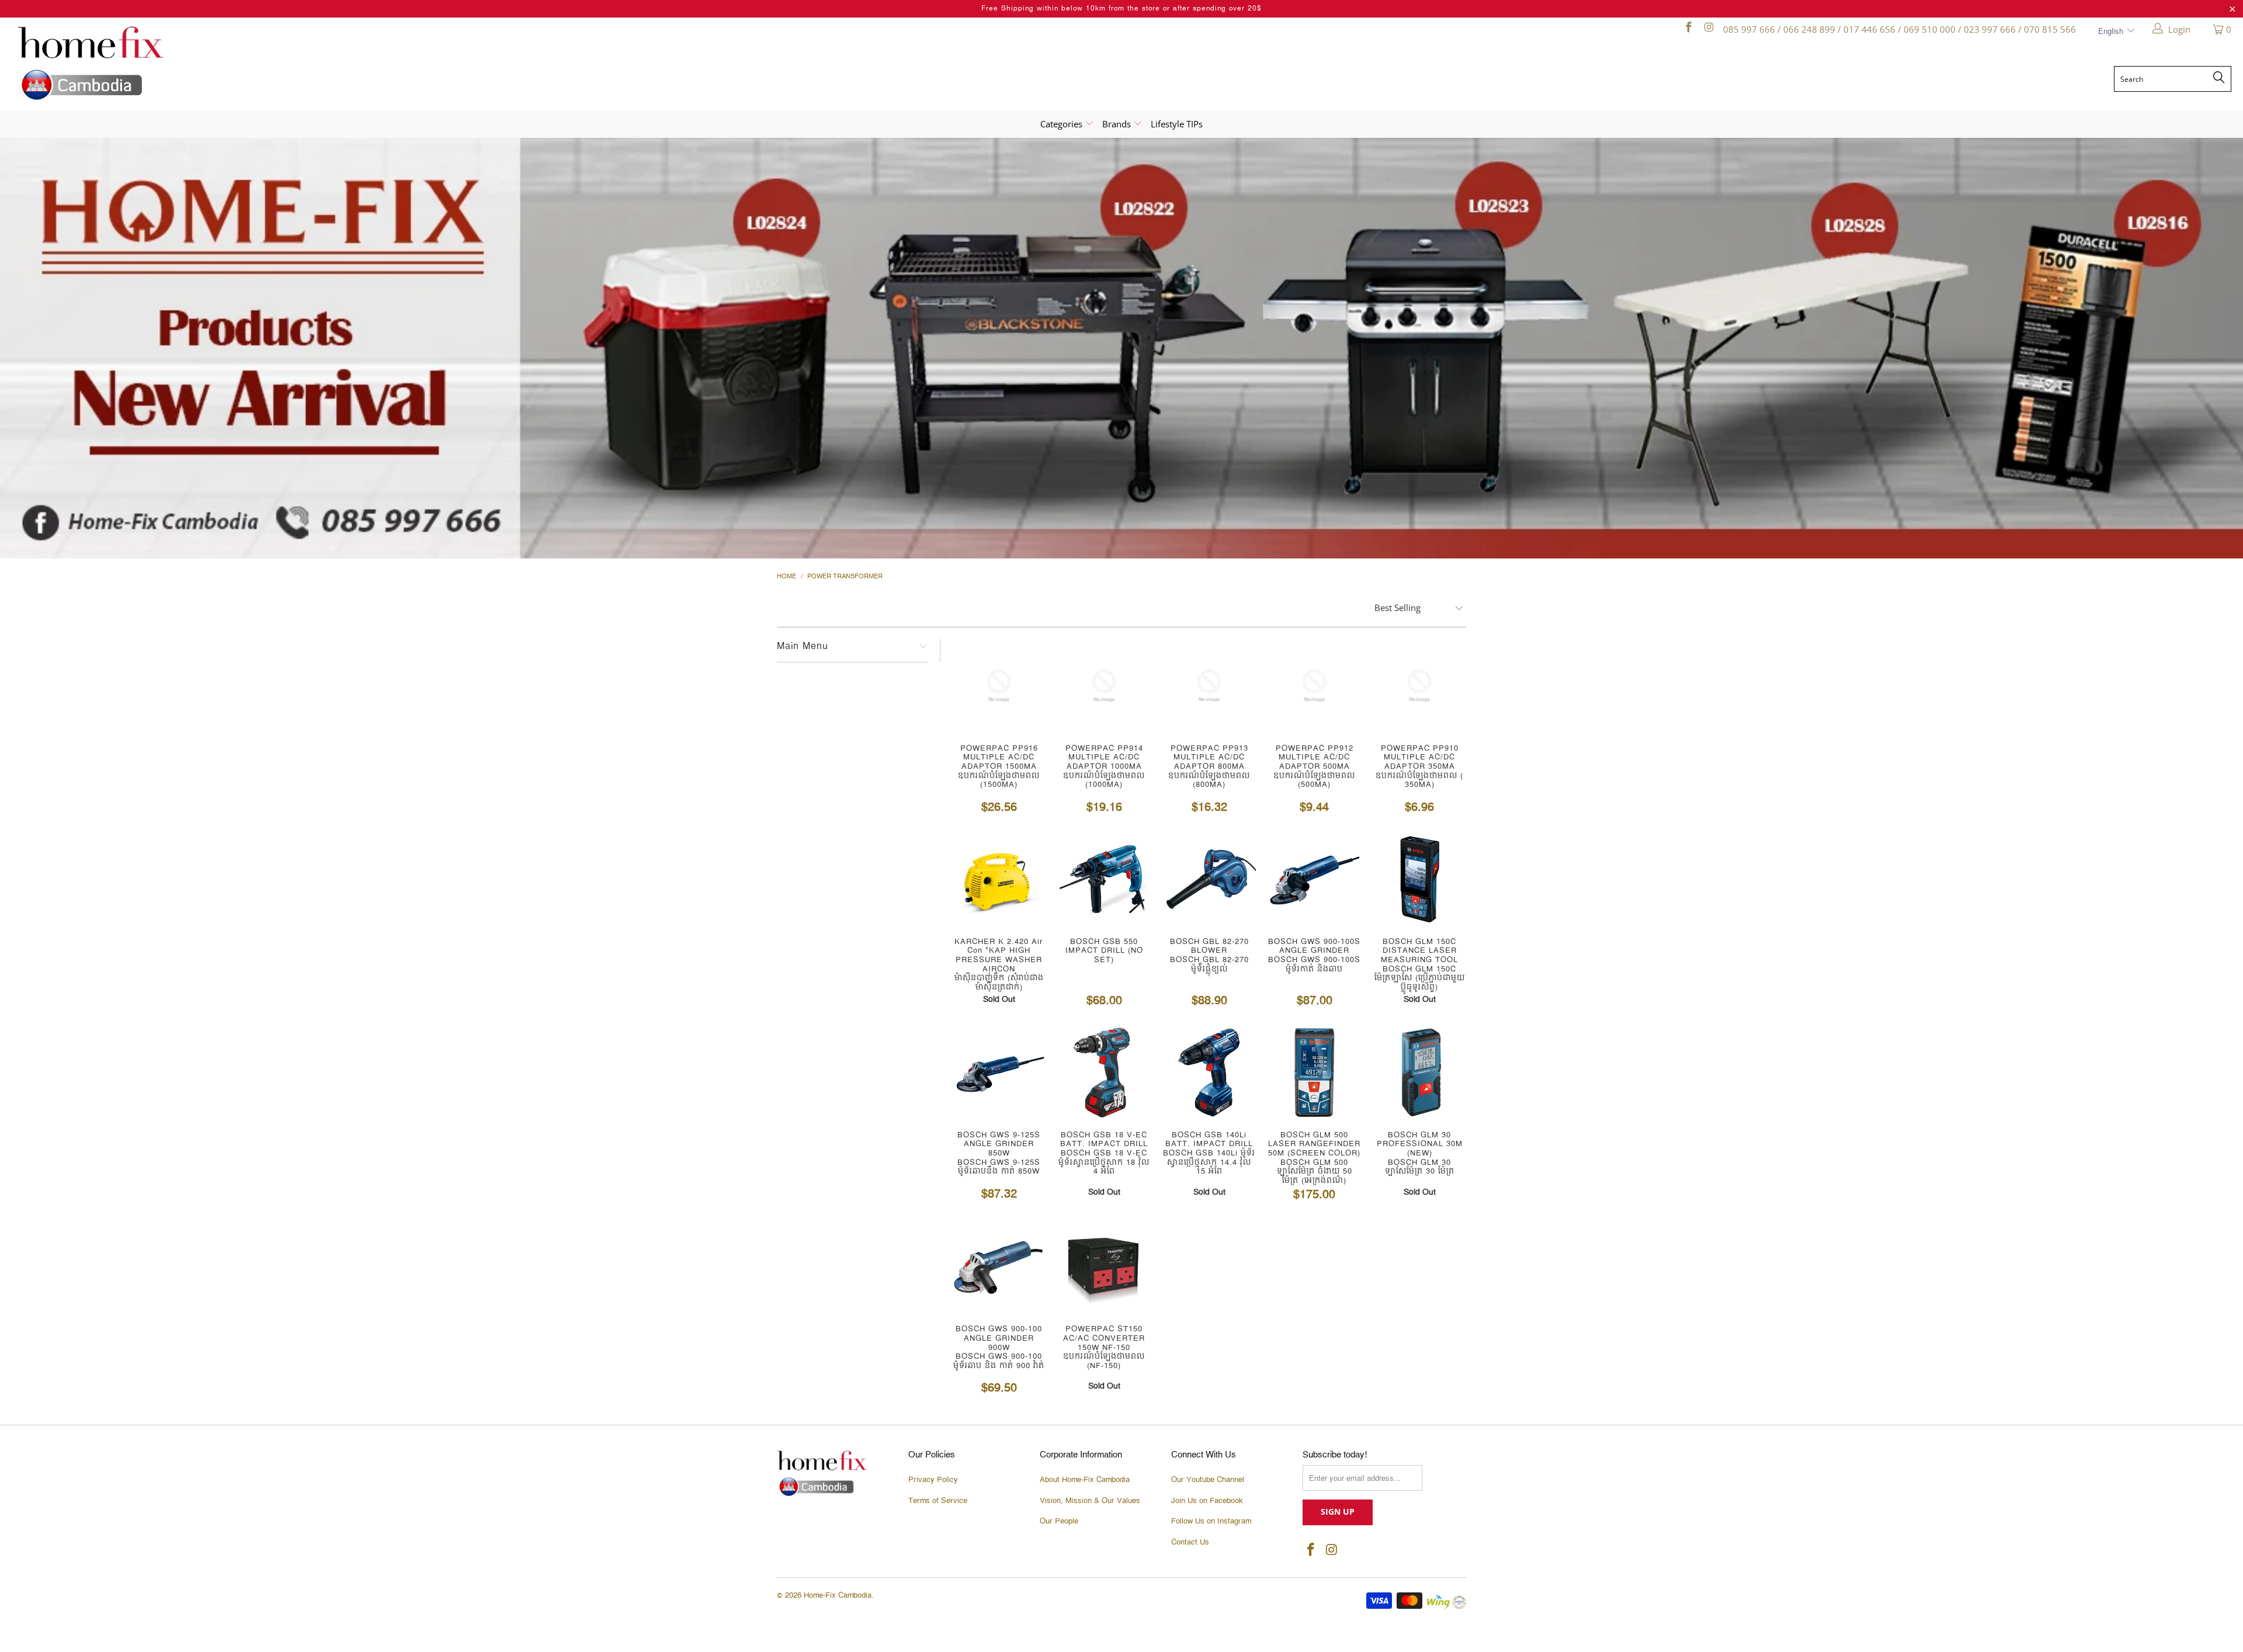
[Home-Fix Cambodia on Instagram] (1708, 29)
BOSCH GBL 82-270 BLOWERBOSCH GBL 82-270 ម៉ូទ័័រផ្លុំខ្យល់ (1209, 879)
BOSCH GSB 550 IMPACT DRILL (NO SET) (1104, 879)
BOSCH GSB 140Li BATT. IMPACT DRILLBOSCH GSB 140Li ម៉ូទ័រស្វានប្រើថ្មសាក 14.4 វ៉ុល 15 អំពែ (1209, 1073)
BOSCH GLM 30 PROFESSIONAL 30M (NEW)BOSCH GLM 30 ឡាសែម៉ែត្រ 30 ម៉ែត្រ (1419, 1073)
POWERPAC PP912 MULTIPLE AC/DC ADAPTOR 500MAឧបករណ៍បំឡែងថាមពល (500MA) (1314, 686)
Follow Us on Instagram (1211, 1521)
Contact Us (1190, 1542)
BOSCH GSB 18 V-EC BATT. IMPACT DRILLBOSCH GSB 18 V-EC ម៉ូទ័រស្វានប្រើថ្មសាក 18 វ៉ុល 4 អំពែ (1104, 1073)
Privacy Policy (933, 1480)
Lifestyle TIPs (1177, 124)
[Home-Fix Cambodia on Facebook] (1688, 29)
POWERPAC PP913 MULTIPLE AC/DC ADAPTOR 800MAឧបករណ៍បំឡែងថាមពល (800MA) (1209, 686)
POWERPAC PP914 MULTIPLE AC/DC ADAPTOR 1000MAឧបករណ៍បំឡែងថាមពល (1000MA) (1104, 686)
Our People (1059, 1521)
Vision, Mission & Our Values (1090, 1501)
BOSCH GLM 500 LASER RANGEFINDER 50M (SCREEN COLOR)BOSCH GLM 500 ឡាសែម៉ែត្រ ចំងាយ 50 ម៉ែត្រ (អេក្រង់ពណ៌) (1314, 1073)
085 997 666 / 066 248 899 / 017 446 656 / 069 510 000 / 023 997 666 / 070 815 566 (1900, 29)
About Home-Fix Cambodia (1085, 1480)
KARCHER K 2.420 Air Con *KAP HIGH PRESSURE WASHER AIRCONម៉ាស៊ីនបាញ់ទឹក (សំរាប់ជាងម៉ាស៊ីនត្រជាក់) (999, 879)
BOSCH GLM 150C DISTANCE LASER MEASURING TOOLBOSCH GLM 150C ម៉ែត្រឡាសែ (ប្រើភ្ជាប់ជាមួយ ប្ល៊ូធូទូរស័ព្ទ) (1419, 879)
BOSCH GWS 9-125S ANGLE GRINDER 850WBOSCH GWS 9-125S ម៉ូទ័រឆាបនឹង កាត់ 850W (999, 1073)
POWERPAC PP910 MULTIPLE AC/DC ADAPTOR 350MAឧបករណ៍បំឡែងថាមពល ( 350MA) (1419, 686)
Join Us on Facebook (1207, 1501)
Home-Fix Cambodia (838, 1595)
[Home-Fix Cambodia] (291, 63)
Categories (1063, 124)
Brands (1118, 124)
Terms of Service (938, 1501)
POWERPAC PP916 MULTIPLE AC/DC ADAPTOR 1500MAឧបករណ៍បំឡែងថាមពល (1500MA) (999, 686)
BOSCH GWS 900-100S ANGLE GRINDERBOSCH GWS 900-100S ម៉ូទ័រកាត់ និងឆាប (1314, 879)
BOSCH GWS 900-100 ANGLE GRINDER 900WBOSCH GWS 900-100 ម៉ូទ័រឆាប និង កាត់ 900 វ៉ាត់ (999, 1266)
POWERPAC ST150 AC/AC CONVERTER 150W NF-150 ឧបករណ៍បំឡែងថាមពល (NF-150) (1104, 1266)
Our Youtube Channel (1208, 1480)
